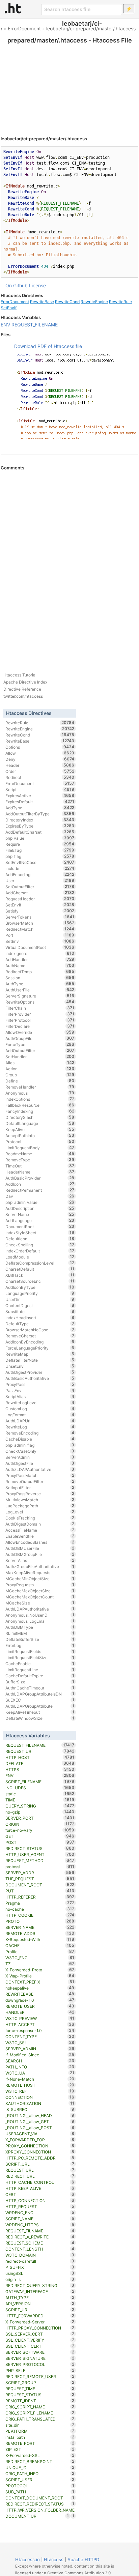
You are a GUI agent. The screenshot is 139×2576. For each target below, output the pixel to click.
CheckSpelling (40, 1245)
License (37, 285)
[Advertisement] (69, 81)
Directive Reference (22, 689)
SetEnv (40, 941)
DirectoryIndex (40, 820)
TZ (40, 1964)
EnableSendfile (40, 1536)
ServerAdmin (40, 1457)
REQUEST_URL (40, 2170)
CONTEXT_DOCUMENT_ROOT (40, 2498)
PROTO (40, 1921)
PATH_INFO (40, 2067)
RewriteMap (40, 1354)
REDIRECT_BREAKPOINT (40, 2461)
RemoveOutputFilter (40, 1481)
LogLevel (40, 1512)
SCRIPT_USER (40, 2480)
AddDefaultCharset (40, 832)
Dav (40, 1196)
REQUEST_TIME (40, 2389)
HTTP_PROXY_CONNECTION (40, 2328)
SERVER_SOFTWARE (40, 2352)
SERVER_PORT (40, 1818)
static (40, 1794)
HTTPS (40, 1769)
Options (40, 747)
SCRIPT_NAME (40, 2219)
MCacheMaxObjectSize (40, 1591)
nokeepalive (40, 1988)
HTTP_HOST (40, 1757)
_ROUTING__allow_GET (40, 2121)
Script (40, 789)
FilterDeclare (40, 1026)
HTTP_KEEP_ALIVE (40, 2188)
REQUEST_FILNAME (40, 2231)
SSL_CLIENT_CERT (40, 2346)
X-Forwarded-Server (40, 2322)
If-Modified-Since (40, 2055)
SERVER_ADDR (40, 1873)
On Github (17, 285)
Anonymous (40, 1093)
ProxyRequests (40, 1585)
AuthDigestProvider (40, 1372)
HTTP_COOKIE (40, 1915)
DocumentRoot (40, 1226)
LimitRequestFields (40, 1651)
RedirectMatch (40, 929)
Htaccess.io (27, 2559)
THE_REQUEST (40, 1879)
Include (40, 868)
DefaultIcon (40, 1239)
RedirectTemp (40, 972)
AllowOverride (40, 1032)
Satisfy (40, 911)
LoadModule (40, 1257)
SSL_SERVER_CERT (40, 2334)
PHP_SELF (40, 2370)
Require (40, 844)
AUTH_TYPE (40, 2297)
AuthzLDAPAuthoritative (40, 1469)
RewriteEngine (94, 302)
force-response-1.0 (40, 2030)
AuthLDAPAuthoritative (40, 1609)
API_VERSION (40, 2304)
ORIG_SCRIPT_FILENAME (40, 2413)
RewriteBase (42, 302)
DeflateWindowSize (40, 1718)
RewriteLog (40, 1427)
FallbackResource (40, 1105)
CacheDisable (40, 1439)
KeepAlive (40, 1129)
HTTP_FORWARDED (40, 2316)
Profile (40, 1951)
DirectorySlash (40, 1117)
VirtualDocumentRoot (40, 947)
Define (40, 1081)
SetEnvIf (9, 308)
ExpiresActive (40, 795)
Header (40, 765)
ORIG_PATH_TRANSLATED (40, 2419)
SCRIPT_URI (40, 2310)
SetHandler (40, 1057)
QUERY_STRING (40, 1806)
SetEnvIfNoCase (40, 862)
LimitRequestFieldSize (40, 1657)
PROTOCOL (40, 2486)
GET (40, 1836)
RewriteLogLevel (40, 1402)
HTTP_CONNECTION (40, 2200)
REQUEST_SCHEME (40, 2243)
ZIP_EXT (40, 2449)
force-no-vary (40, 1830)
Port (40, 935)
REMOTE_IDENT (40, 2401)
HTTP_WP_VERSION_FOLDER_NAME (40, 2510)
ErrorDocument (24, 28)
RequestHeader (40, 899)
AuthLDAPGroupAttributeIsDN (40, 1694)
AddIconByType (40, 1287)
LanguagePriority (40, 1293)
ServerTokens (40, 917)
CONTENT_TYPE (40, 2036)
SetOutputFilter (40, 887)
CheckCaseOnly (40, 1451)
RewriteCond (67, 302)
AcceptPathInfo (40, 1135)
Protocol (40, 1141)
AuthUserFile (40, 990)
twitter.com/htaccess (23, 696)
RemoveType (40, 1160)
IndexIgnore (40, 953)
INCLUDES (40, 1788)
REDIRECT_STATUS (40, 1848)
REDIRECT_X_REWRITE (40, 2237)
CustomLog (40, 1409)
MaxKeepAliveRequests (40, 1572)
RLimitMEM (40, 1633)
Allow (40, 753)
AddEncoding (40, 874)
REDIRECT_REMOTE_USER (40, 2376)
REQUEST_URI (40, 1751)
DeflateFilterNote (40, 1360)
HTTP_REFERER (40, 1897)
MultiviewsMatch (40, 1500)
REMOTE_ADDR (40, 1933)
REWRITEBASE (40, 1994)
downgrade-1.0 (40, 2000)
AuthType (40, 984)
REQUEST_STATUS (40, 2395)
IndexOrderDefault (40, 1251)
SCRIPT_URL (40, 2164)
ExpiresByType (40, 826)
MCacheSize (40, 1603)
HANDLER (40, 2012)
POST (40, 1842)
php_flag (40, 856)
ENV (5, 325)
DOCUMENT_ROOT (40, 1885)
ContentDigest (40, 1305)
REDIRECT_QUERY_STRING (40, 2285)
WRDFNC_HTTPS (40, 2225)
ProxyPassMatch (40, 1475)
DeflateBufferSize (40, 1639)
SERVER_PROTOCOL (40, 2364)
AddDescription (40, 1208)
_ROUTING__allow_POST (40, 2128)
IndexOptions (40, 1099)
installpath (40, 2437)
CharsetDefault (40, 1269)
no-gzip (40, 1812)
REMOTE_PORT (40, 2443)
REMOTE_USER (40, 2006)
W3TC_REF (40, 2091)
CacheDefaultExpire (40, 1676)
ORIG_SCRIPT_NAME (40, 2407)
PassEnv (40, 1390)
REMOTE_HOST (40, 2085)
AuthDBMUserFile (40, 1548)
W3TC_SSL (40, 2043)
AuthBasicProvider (40, 1178)
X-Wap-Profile (40, 1976)
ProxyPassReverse (40, 1494)
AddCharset (40, 893)
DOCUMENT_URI (37, 2516)
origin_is (40, 2279)
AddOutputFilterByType (40, 814)
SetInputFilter (40, 1487)
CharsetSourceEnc (40, 1281)
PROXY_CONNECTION (40, 2146)
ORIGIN (40, 1824)
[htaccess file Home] (13, 8)
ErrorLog (40, 1645)
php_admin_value (40, 1202)
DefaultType (40, 1324)
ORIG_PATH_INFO (40, 2473)
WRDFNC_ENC (40, 2212)
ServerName (40, 1214)
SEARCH (40, 2061)
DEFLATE (40, 1763)
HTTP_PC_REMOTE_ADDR (40, 2158)
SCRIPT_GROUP (40, 2382)
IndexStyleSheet (40, 1233)
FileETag (40, 850)
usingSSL (40, 2273)
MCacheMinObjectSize (40, 1579)
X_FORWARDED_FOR (40, 2140)
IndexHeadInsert (40, 1318)
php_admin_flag (40, 1445)
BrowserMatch (40, 923)
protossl (40, 1866)
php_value (40, 838)
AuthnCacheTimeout (40, 1688)
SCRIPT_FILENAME (40, 1782)
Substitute (40, 1311)
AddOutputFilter (40, 1050)
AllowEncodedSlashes (40, 1542)
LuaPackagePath (40, 1506)
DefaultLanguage (40, 1123)
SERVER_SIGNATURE (40, 2358)
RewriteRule (120, 302)
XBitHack (40, 1275)
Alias (40, 1063)
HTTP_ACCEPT (40, 2024)
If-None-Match (40, 2079)
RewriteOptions (40, 1002)
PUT (40, 1891)
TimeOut (40, 1166)
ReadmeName (40, 1154)
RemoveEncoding (40, 1433)
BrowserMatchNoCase (40, 1330)
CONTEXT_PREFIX (40, 1982)
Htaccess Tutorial (20, 675)
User (40, 880)
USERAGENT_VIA (40, 2134)
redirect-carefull (40, 2261)
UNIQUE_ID (40, 2467)
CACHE (40, 1945)
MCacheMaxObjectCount (40, 1597)
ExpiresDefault (40, 802)
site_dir (40, 2425)
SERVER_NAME (40, 1927)
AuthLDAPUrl (40, 1421)
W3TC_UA (40, 2073)
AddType (40, 808)
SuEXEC (40, 1700)
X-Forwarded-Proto (40, 1970)
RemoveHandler (40, 1087)
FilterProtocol (40, 1020)
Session (40, 978)
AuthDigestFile (40, 1463)
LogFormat (40, 1415)
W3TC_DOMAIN (40, 2255)
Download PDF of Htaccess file (48, 346)
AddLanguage (40, 1220)
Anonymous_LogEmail (40, 1621)
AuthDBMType (40, 1627)
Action (40, 1069)
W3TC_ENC (40, 1958)
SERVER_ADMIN (40, 2049)
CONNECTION (40, 2097)
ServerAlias (40, 1560)
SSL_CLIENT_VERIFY (40, 2340)
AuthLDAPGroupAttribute (40, 1706)
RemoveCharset (40, 1336)
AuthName (40, 965)
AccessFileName (40, 1530)
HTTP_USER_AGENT (40, 1854)
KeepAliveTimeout (40, 1712)
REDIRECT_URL (40, 2176)
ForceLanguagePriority (40, 1348)
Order (40, 771)
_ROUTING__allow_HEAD (40, 2115)
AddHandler (40, 959)
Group (40, 1075)
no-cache (40, 1909)
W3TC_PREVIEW (40, 2018)
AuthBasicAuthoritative (40, 1378)
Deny (40, 759)
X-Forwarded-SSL (40, 2455)
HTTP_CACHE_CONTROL (40, 2182)
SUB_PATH (40, 2492)
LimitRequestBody (40, 1148)
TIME (40, 1800)
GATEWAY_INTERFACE (40, 2291)
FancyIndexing (40, 1111)
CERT (40, 2194)
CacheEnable (40, 1663)
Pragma (40, 1903)
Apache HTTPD (83, 2559)
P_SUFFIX (40, 2267)
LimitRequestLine (40, 1670)
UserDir (40, 1299)
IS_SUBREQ (40, 2109)
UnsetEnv (40, 1366)
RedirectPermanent (40, 1190)
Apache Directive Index (25, 682)
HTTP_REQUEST (40, 2206)
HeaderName (40, 1172)
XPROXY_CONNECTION (40, 2152)
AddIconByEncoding (40, 1342)
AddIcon (40, 1184)
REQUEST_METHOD (40, 1860)
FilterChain (40, 1008)
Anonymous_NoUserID (40, 1615)
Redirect (40, 777)
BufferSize (40, 1682)
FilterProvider (40, 1014)
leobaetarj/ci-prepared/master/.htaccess (91, 28)
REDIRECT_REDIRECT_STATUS (40, 2504)
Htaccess (54, 2559)
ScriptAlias (40, 1396)
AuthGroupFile (40, 1038)
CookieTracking (40, 1518)
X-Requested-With (40, 1939)
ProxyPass (40, 1384)
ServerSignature (40, 996)
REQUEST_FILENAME (35, 325)
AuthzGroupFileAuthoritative (40, 1566)
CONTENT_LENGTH (40, 2249)
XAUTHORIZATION (40, 2103)
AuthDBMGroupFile (40, 1554)
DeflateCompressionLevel (40, 1263)
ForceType (40, 1044)
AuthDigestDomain (40, 1524)
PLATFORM (40, 2431)
